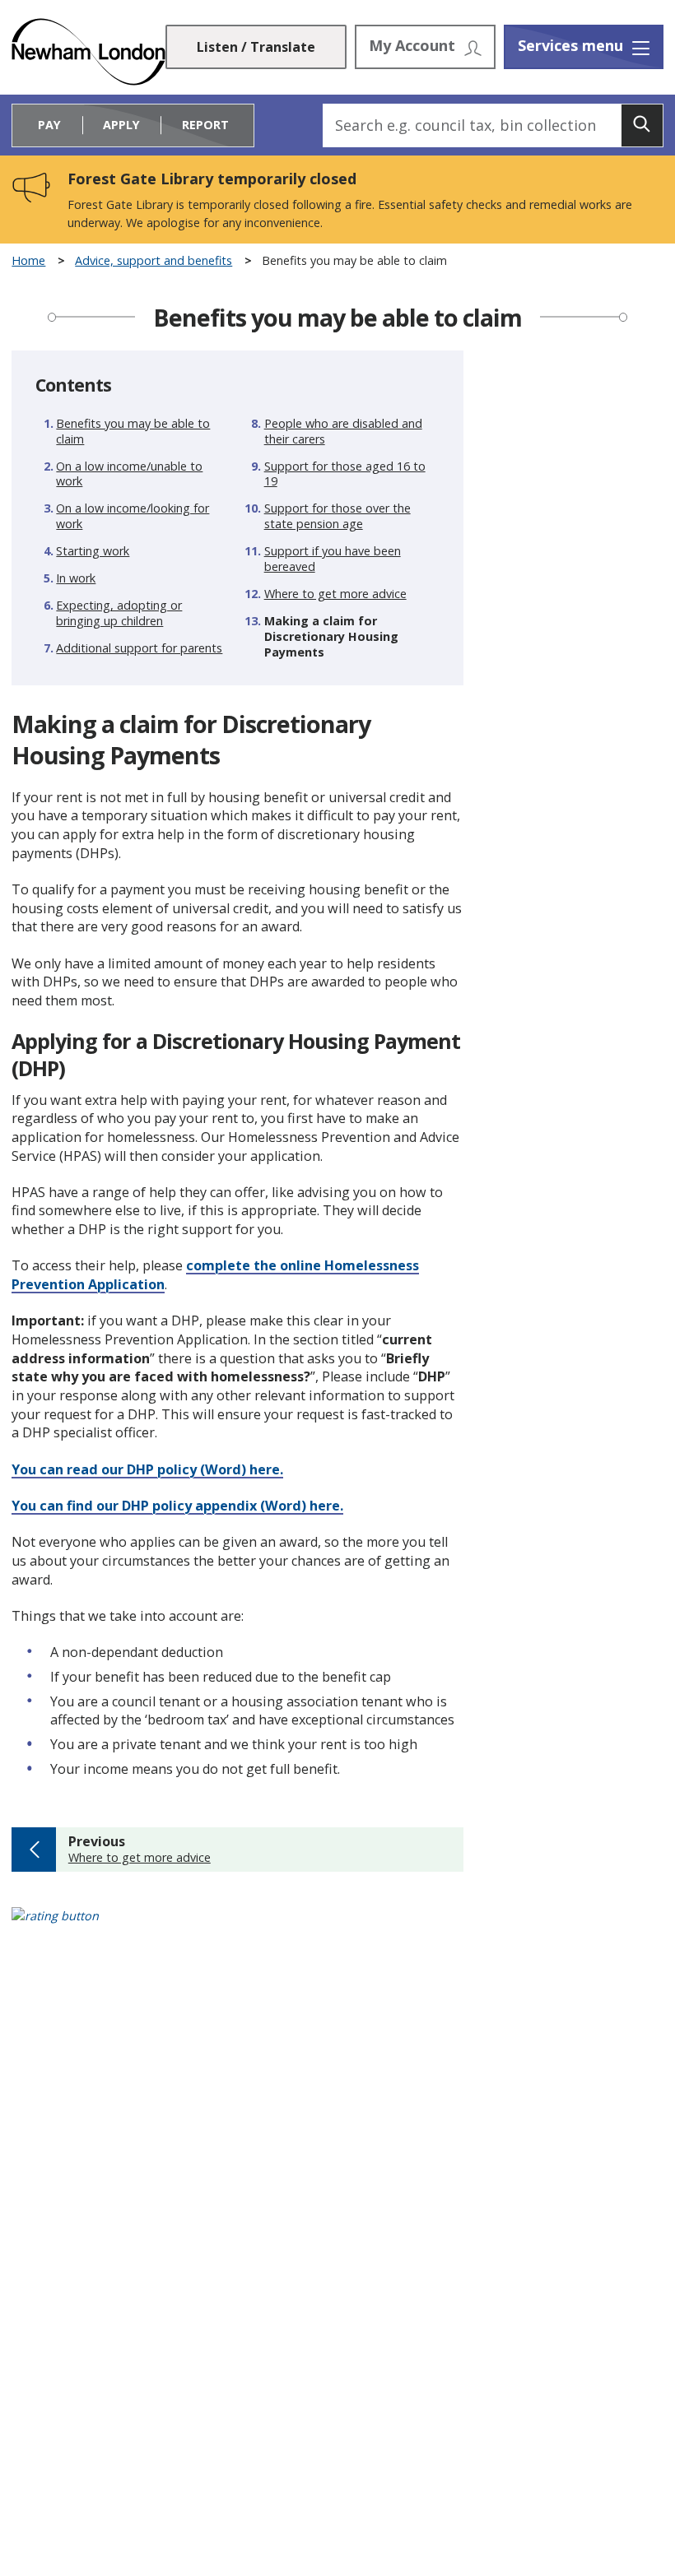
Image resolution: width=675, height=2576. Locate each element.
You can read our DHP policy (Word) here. (147, 1469)
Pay (49, 125)
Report (205, 125)
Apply (121, 125)
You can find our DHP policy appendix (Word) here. (177, 1506)
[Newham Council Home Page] (88, 52)
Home (28, 261)
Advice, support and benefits (154, 261)
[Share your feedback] (337, 1926)
